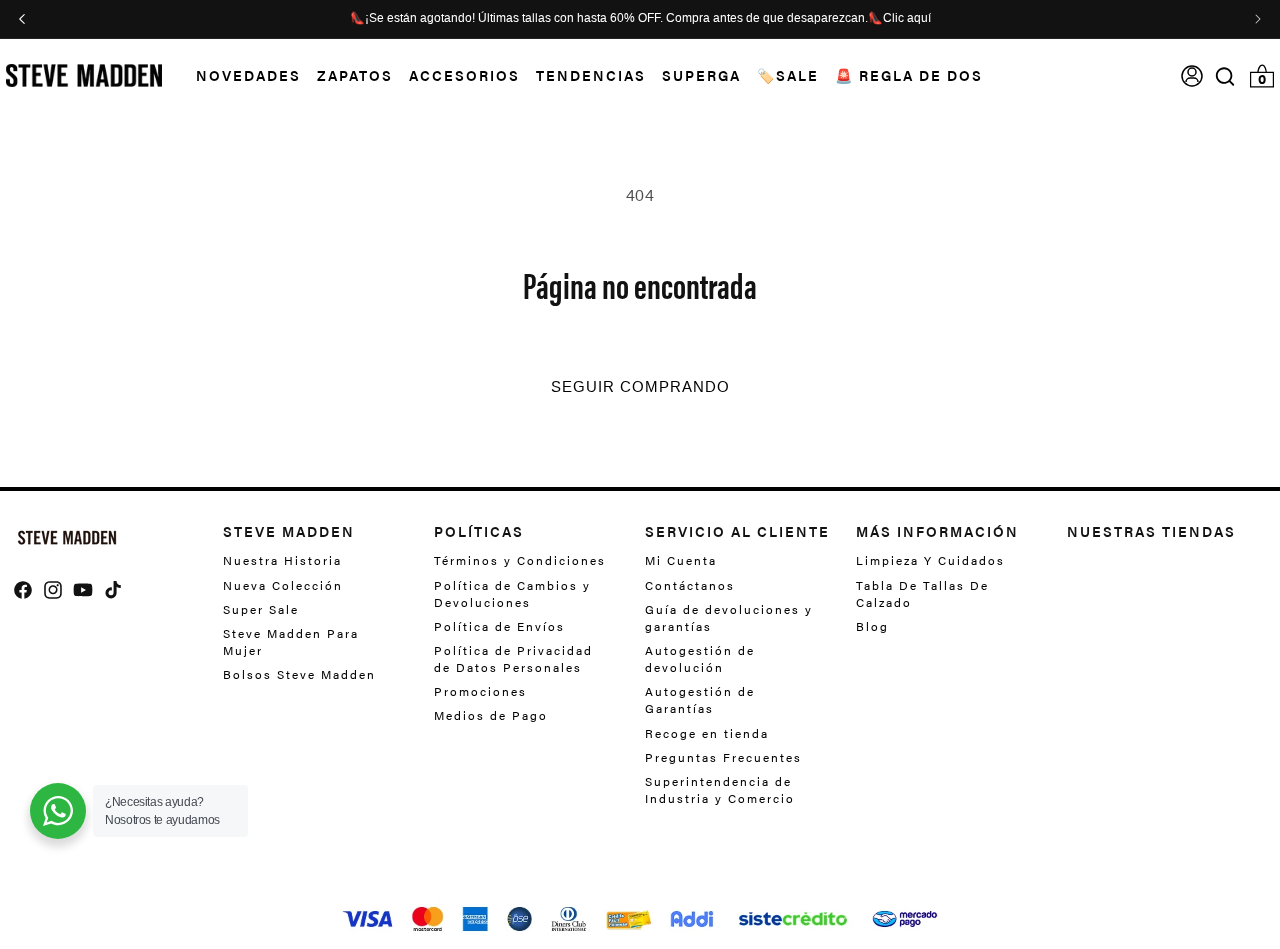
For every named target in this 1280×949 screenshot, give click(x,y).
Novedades (248, 75)
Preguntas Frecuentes (723, 757)
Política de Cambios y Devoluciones (512, 593)
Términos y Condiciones (520, 560)
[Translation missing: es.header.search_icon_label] (1225, 76)
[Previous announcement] (22, 19)
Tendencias (591, 75)
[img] (1225, 76)
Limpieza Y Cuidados (930, 560)
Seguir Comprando (640, 387)
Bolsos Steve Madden (299, 674)
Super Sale (261, 609)
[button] (240, 75)
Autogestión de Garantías (700, 699)
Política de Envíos (499, 626)
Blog (872, 626)
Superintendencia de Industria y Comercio (720, 789)
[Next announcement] (1258, 19)
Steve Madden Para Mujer (291, 641)
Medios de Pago (491, 715)
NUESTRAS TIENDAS (1151, 531)
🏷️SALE (788, 75)
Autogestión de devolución (700, 658)
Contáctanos (690, 585)
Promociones (480, 691)
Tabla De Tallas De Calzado (922, 593)
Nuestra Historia (282, 560)
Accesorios (464, 75)
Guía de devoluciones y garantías (729, 617)
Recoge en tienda (707, 733)
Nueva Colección (283, 585)
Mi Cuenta (681, 560)
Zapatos (355, 75)
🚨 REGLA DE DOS (909, 75)
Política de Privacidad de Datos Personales (513, 658)
